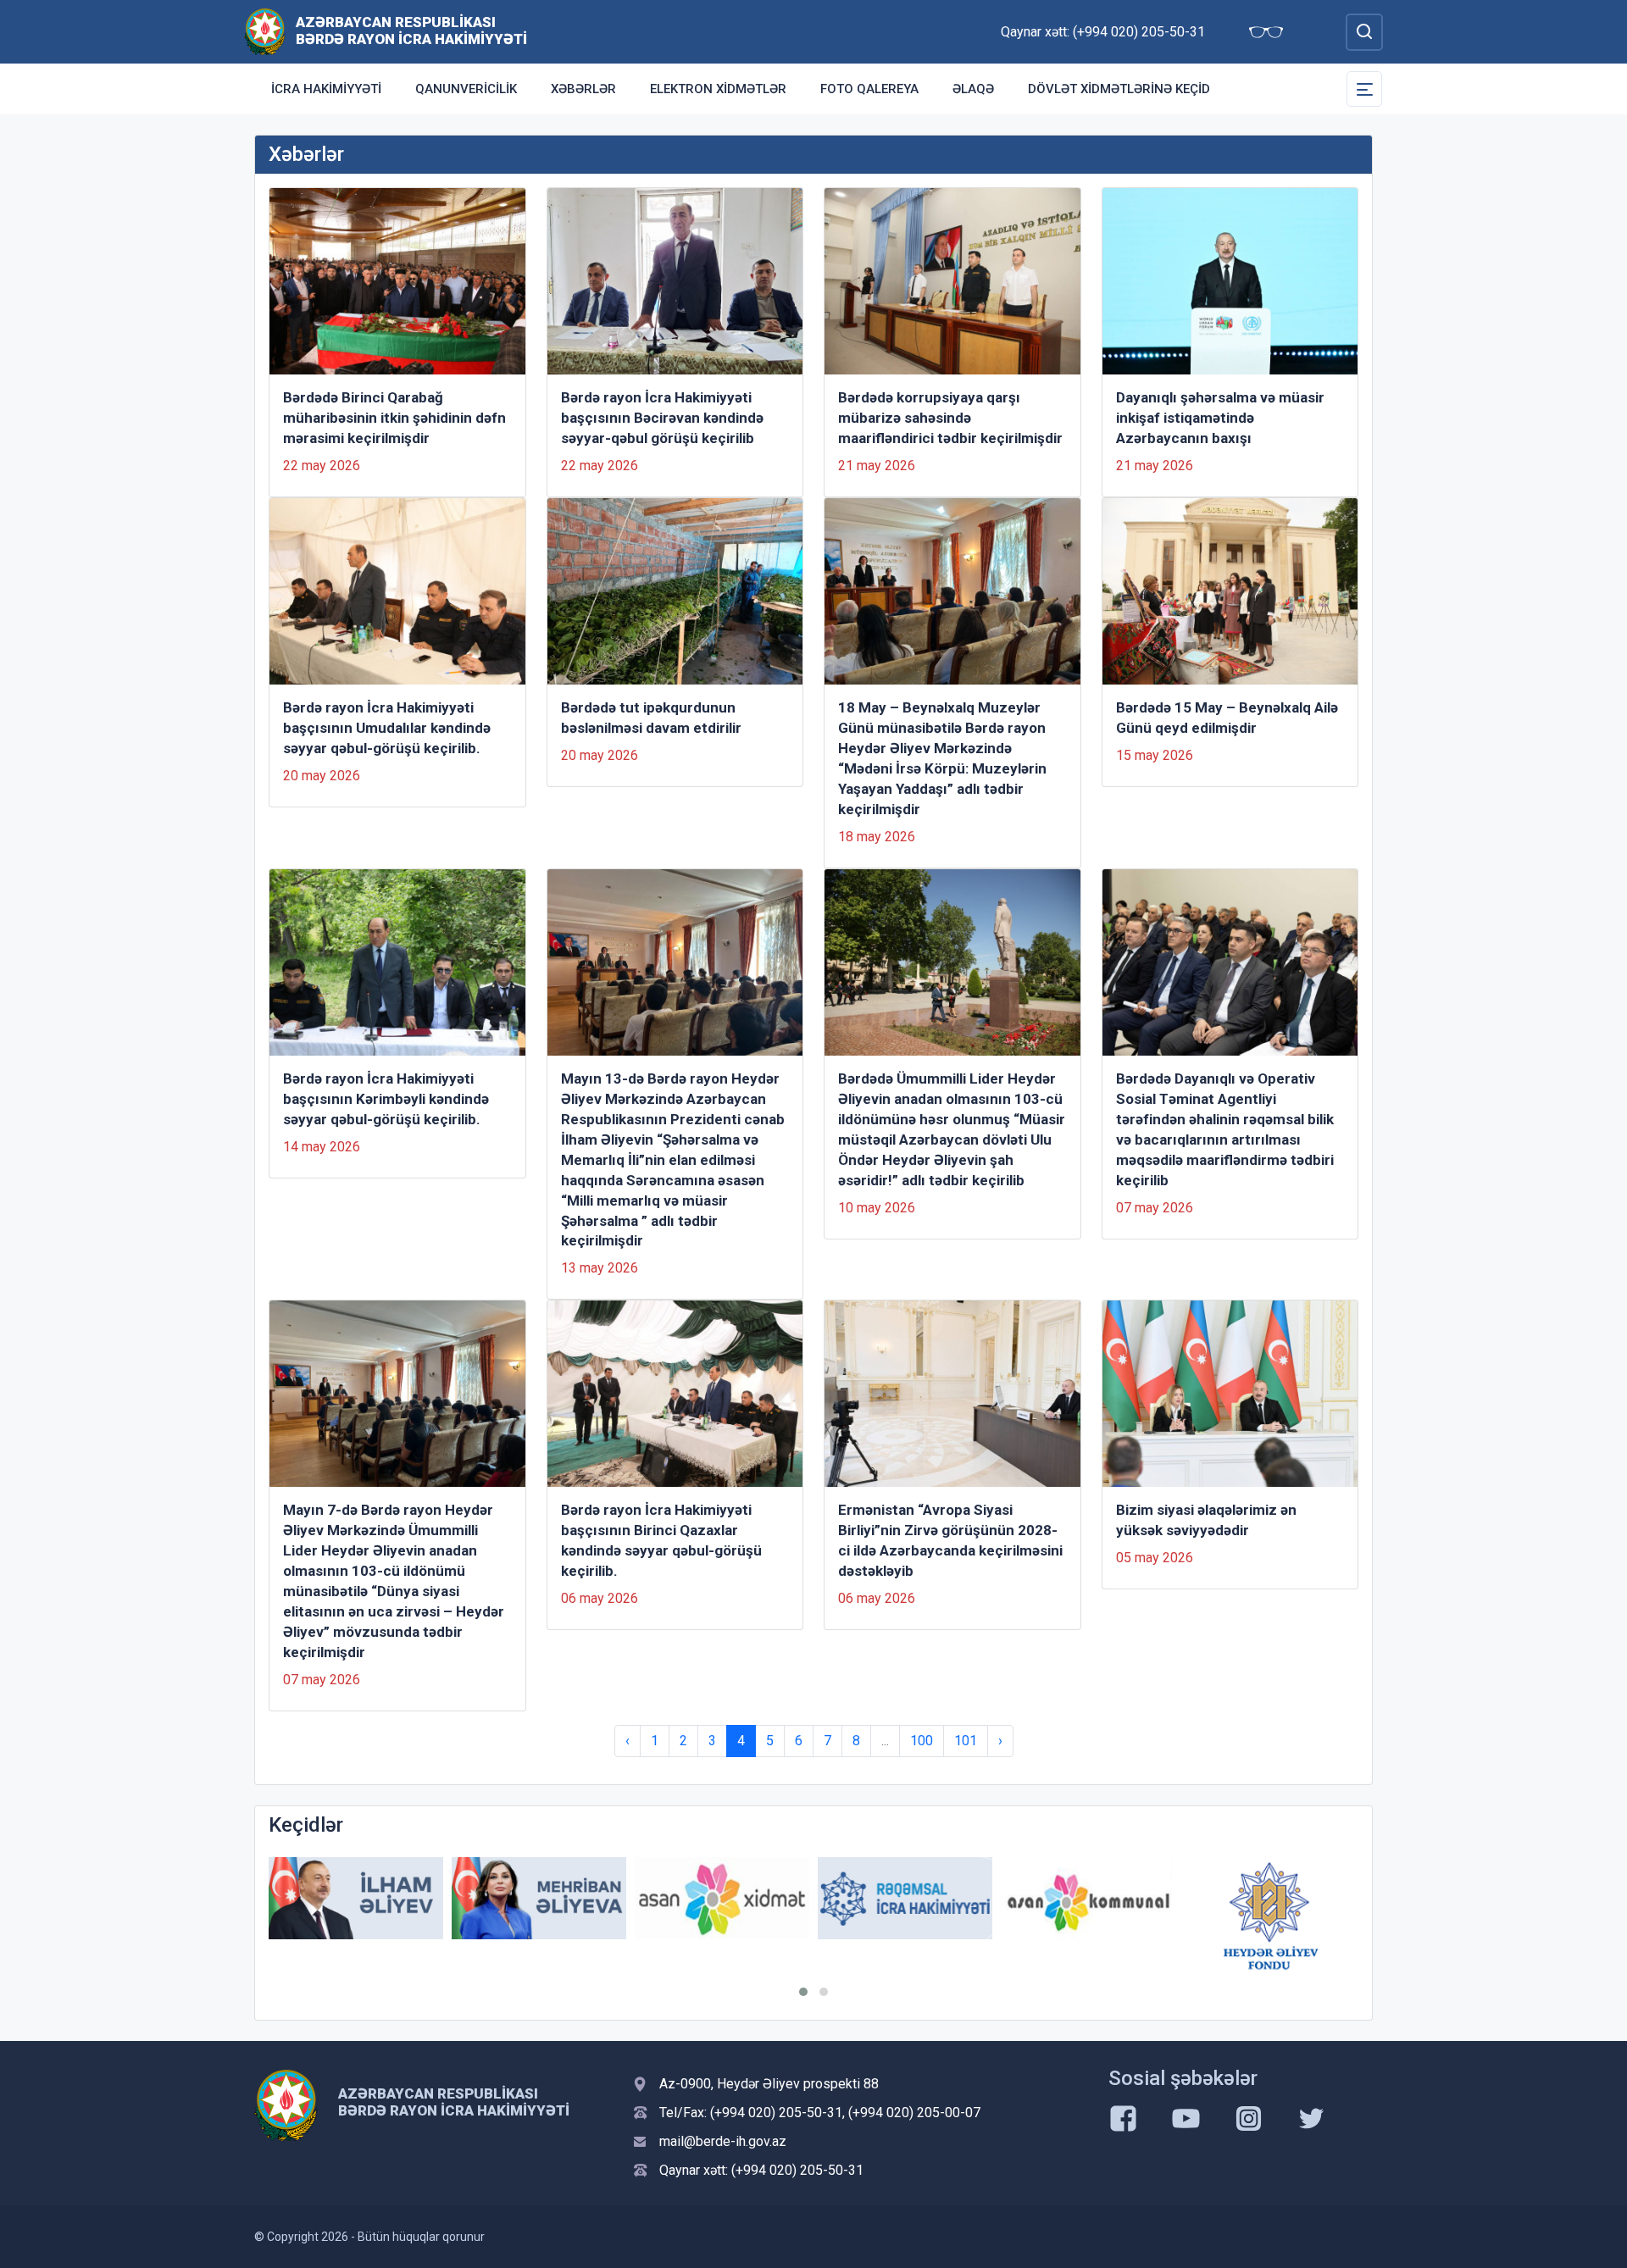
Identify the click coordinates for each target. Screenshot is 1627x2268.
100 (922, 1741)
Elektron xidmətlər (718, 89)
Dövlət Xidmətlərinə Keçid (1119, 89)
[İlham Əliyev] (356, 1898)
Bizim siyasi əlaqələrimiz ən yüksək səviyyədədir (1206, 1520)
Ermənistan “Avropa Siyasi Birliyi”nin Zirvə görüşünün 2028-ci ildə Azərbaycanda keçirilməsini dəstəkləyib (950, 1540)
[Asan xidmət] (722, 1898)
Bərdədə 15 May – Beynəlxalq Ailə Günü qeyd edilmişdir (1227, 718)
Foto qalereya (869, 89)
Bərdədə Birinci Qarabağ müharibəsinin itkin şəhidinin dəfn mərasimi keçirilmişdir (394, 418)
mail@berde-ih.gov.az (723, 2141)
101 (966, 1741)
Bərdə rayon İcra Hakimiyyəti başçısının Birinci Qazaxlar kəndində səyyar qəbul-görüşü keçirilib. (661, 1540)
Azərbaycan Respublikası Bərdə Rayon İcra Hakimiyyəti (411, 30)
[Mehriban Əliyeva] (539, 1898)
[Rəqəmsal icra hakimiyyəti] (905, 1898)
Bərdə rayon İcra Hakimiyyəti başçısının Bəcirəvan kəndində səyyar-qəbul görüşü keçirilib (662, 418)
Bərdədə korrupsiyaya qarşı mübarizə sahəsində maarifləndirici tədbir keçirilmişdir (950, 418)
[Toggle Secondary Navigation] (1364, 89)
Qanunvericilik (466, 89)
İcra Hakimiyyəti (326, 89)
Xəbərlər (583, 89)
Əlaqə (973, 89)
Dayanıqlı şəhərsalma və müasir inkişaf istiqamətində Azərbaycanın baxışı (1220, 418)
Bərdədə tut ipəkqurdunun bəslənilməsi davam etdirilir (651, 718)
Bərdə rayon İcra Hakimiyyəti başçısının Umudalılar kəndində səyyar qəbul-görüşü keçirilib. (387, 728)
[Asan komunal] (1088, 1898)
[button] (803, 1992)
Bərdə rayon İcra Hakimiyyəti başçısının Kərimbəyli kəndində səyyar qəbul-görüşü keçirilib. (386, 1099)
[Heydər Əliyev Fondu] (1271, 1916)
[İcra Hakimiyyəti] (265, 31)
